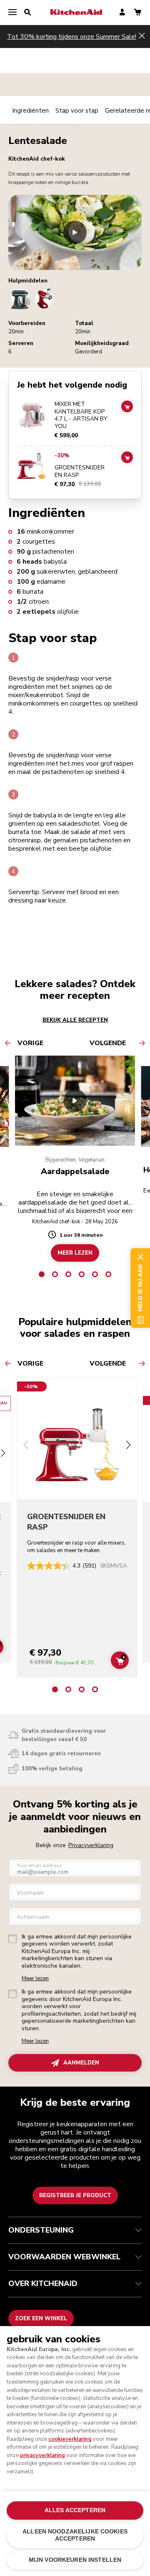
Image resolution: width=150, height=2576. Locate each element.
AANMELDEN (81, 2063)
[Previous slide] (26, 1446)
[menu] (12, 13)
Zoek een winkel (41, 2319)
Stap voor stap (77, 111)
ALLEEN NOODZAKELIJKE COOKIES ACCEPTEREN (75, 2535)
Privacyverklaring (91, 1845)
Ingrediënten (30, 111)
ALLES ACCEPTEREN (75, 2510)
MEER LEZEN (75, 1253)
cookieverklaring (70, 2439)
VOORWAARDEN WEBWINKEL (64, 2257)
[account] (122, 13)
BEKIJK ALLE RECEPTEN (75, 1020)
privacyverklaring (42, 2455)
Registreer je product (75, 2195)
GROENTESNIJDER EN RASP (80, 471)
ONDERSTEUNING (41, 2230)
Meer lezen (35, 1979)
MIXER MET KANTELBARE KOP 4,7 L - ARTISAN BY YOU (81, 415)
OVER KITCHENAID (43, 2284)
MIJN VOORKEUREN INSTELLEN (75, 2560)
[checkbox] (12, 1939)
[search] (27, 13)
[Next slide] (128, 1446)
